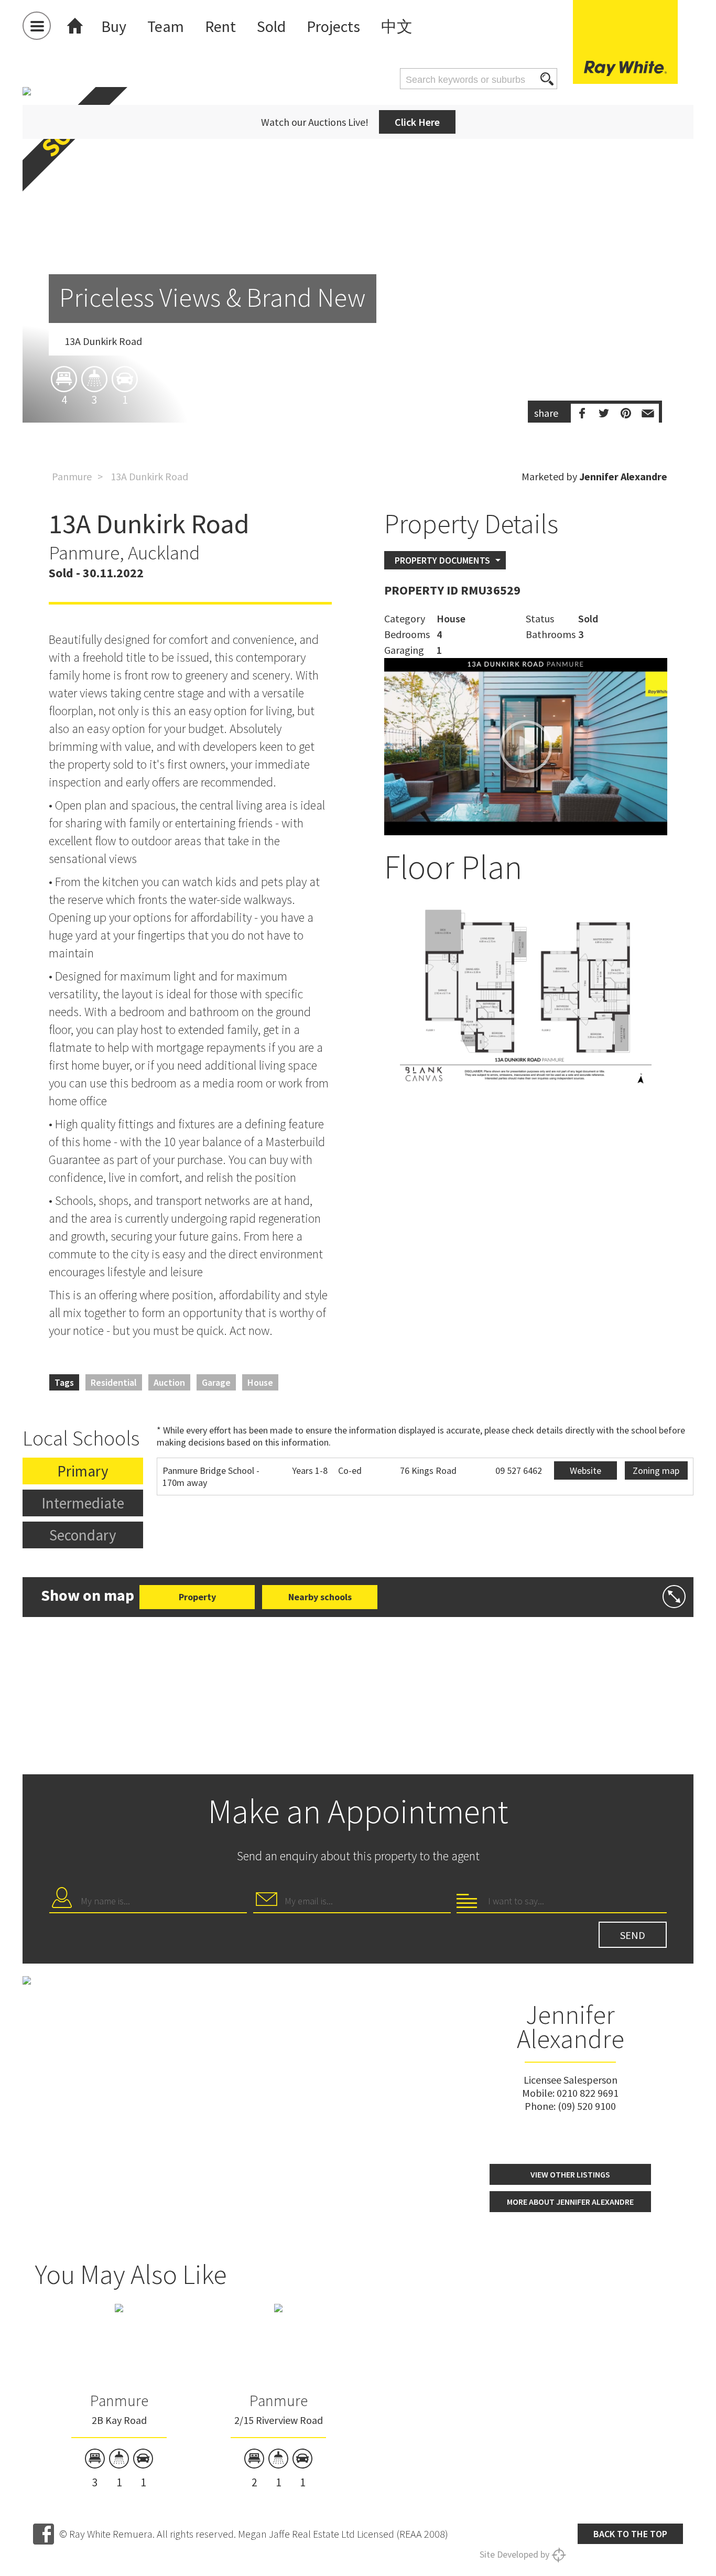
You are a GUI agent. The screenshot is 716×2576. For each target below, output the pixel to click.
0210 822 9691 (588, 2093)
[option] (358, 316)
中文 (397, 26)
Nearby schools (320, 1597)
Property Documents (442, 560)
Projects (333, 26)
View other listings (570, 2174)
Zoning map (656, 1470)
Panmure (72, 476)
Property (197, 1597)
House (260, 1382)
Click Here (417, 122)
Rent (220, 26)
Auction (169, 1382)
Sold (271, 26)
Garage (216, 1382)
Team (166, 26)
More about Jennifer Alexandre (570, 2202)
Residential (114, 1382)
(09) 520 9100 (587, 2106)
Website (585, 1470)
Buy (114, 26)
